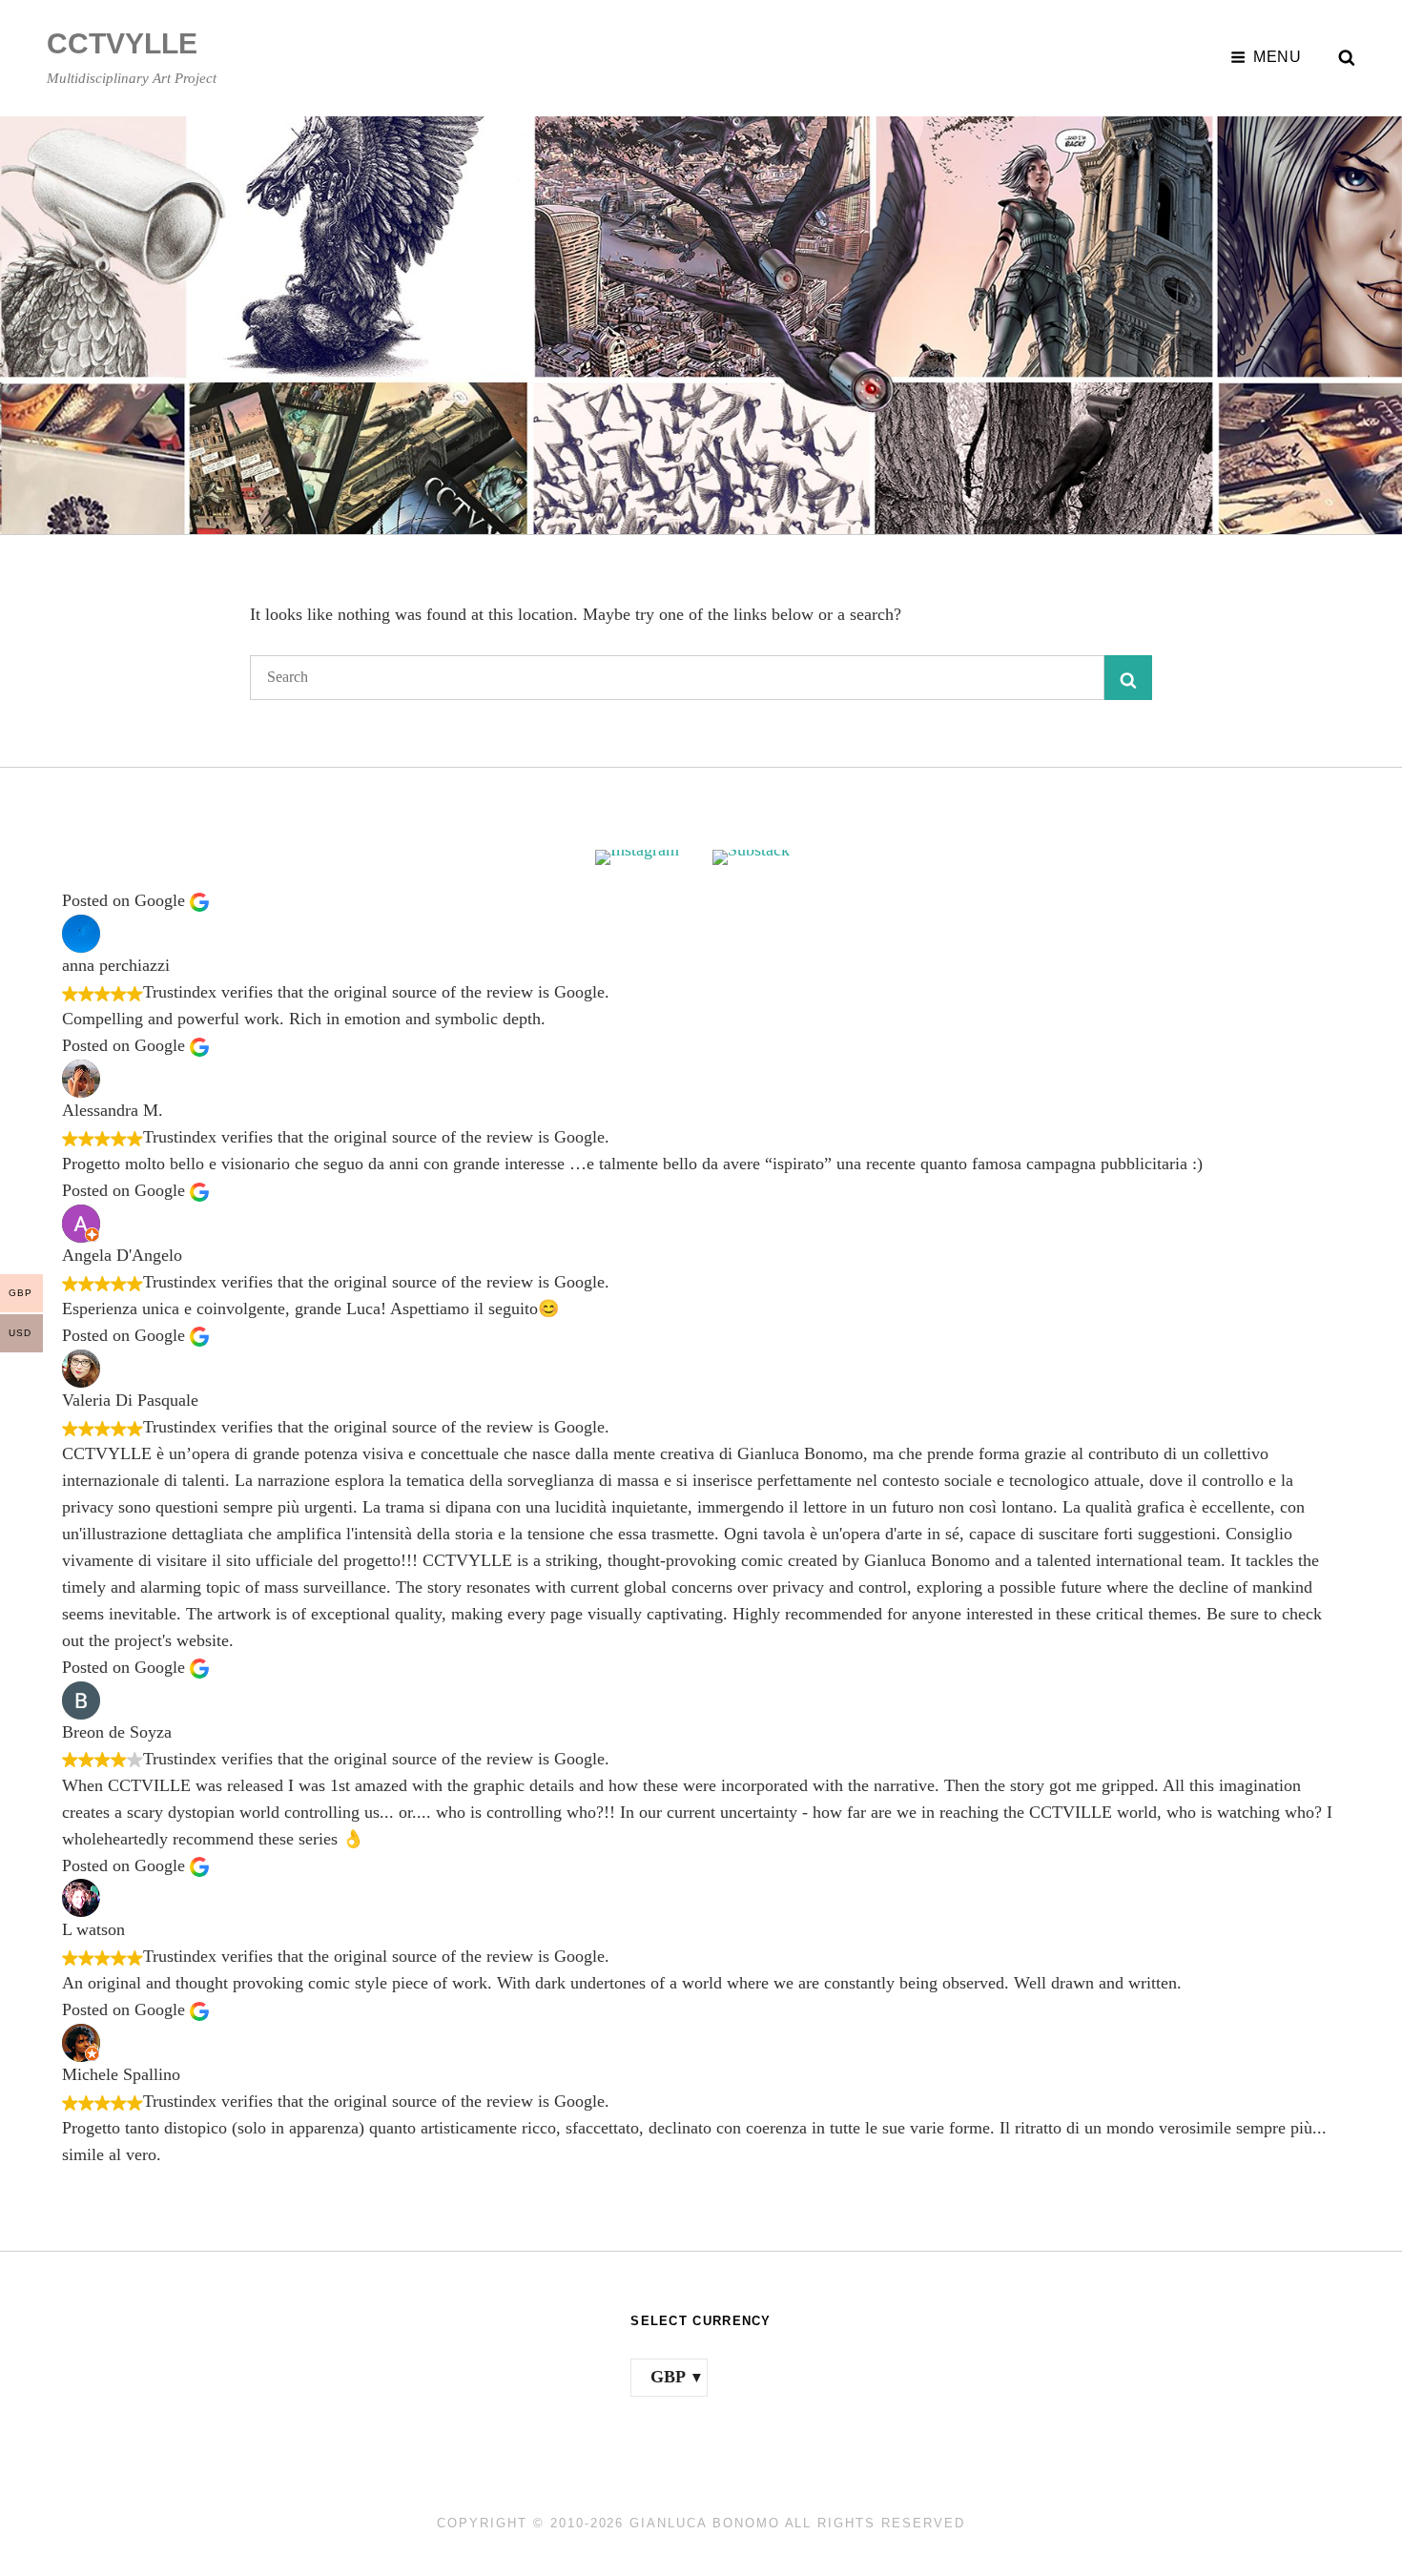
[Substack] (760, 857)
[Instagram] (642, 857)
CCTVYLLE (122, 43)
